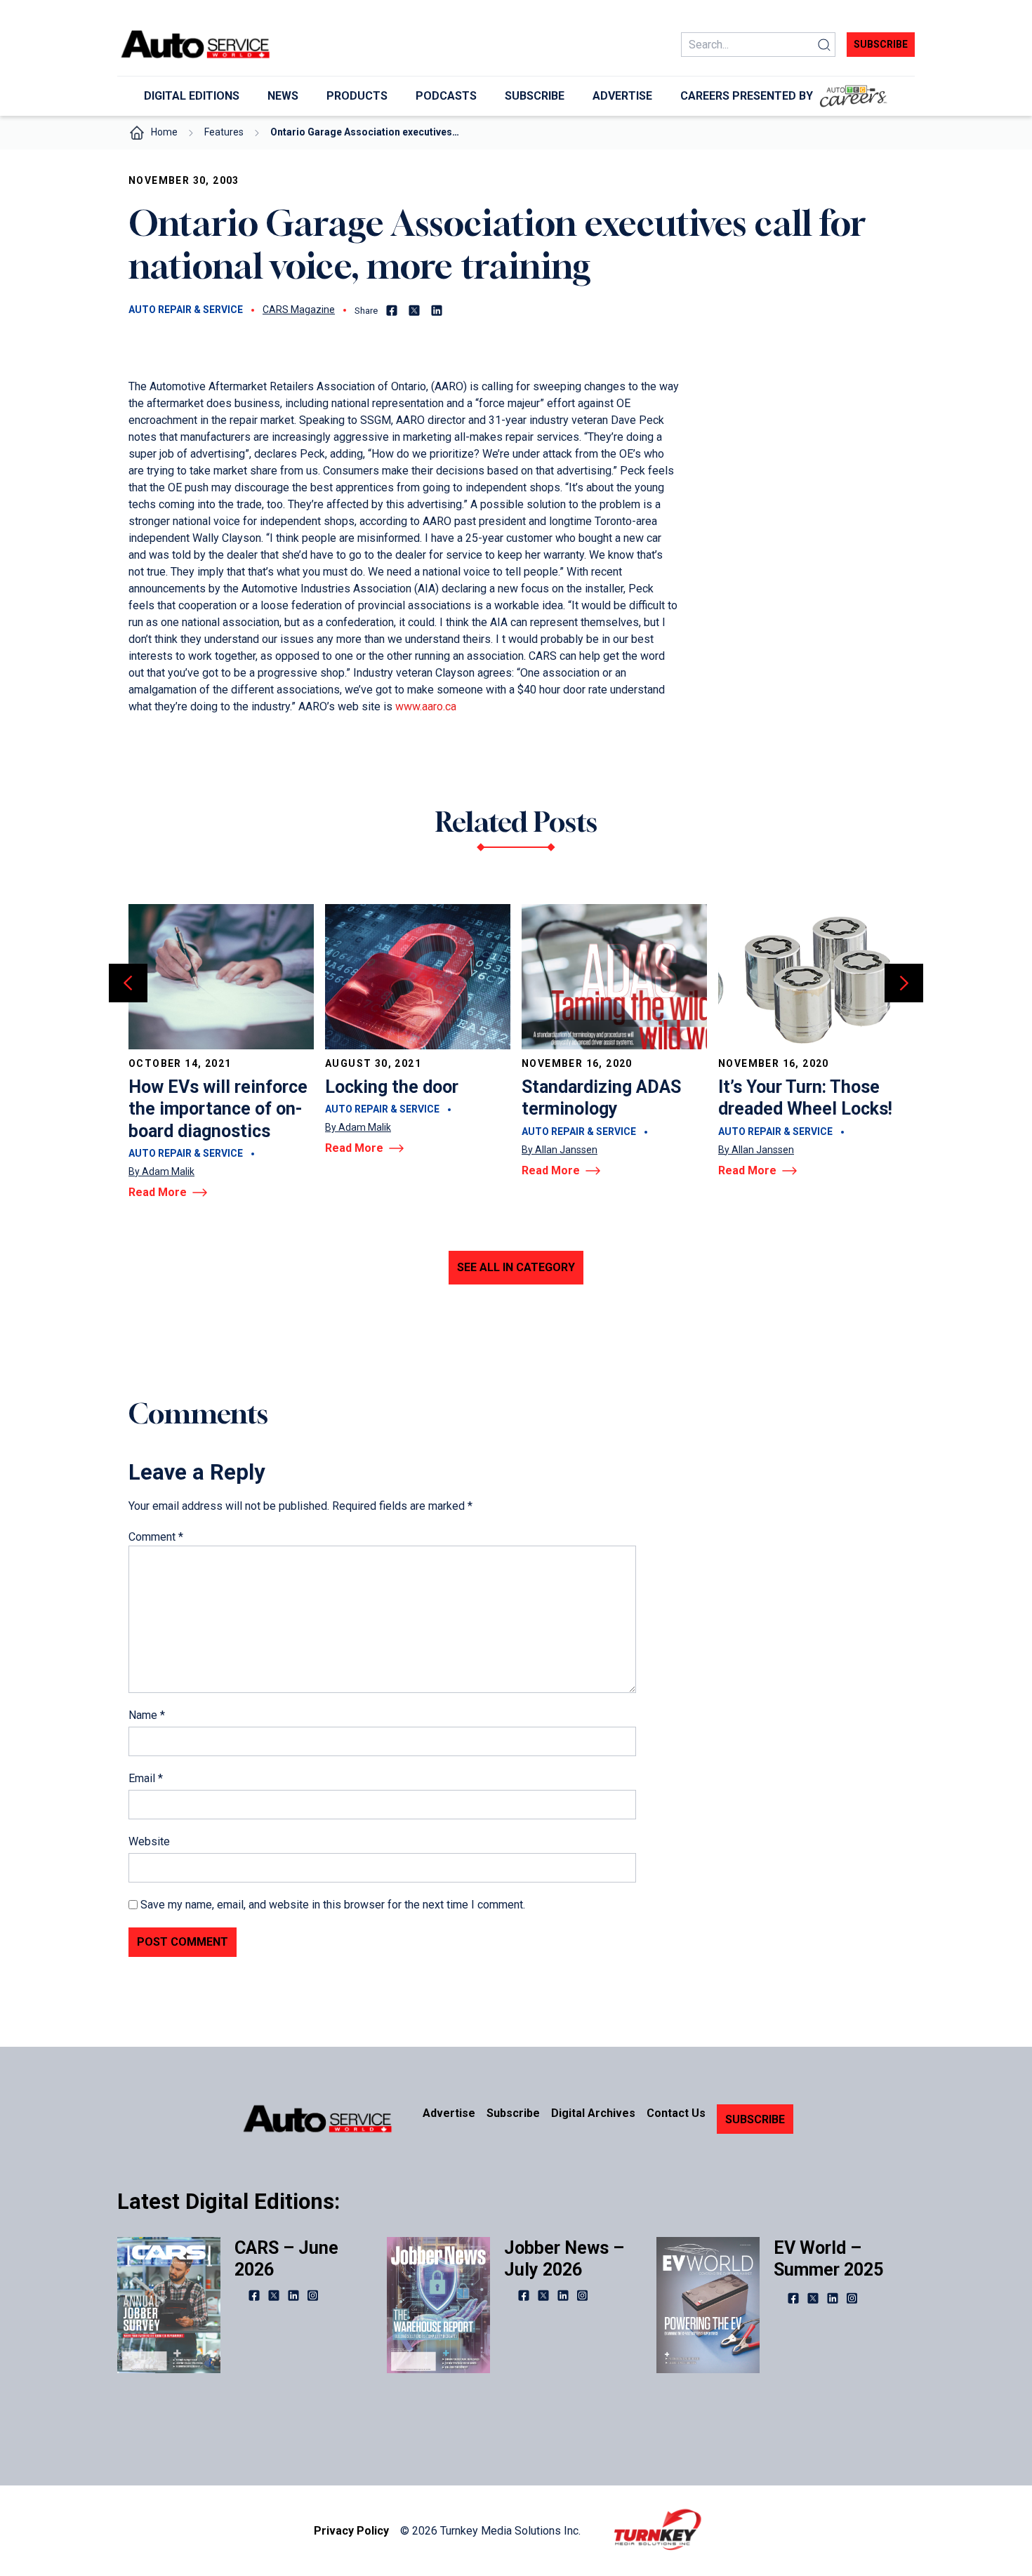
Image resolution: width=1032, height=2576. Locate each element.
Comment (156, 1537)
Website (149, 1841)
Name (147, 1715)
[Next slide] (904, 983)
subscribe (881, 44)
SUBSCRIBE (755, 2119)
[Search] (824, 45)
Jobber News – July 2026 (564, 2259)
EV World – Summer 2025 (828, 2259)
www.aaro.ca (426, 706)
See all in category (516, 1267)
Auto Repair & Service (186, 310)
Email (146, 1778)
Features (224, 132)
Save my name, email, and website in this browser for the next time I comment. (333, 1905)
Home (164, 132)
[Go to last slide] (128, 983)
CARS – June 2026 (286, 2259)
